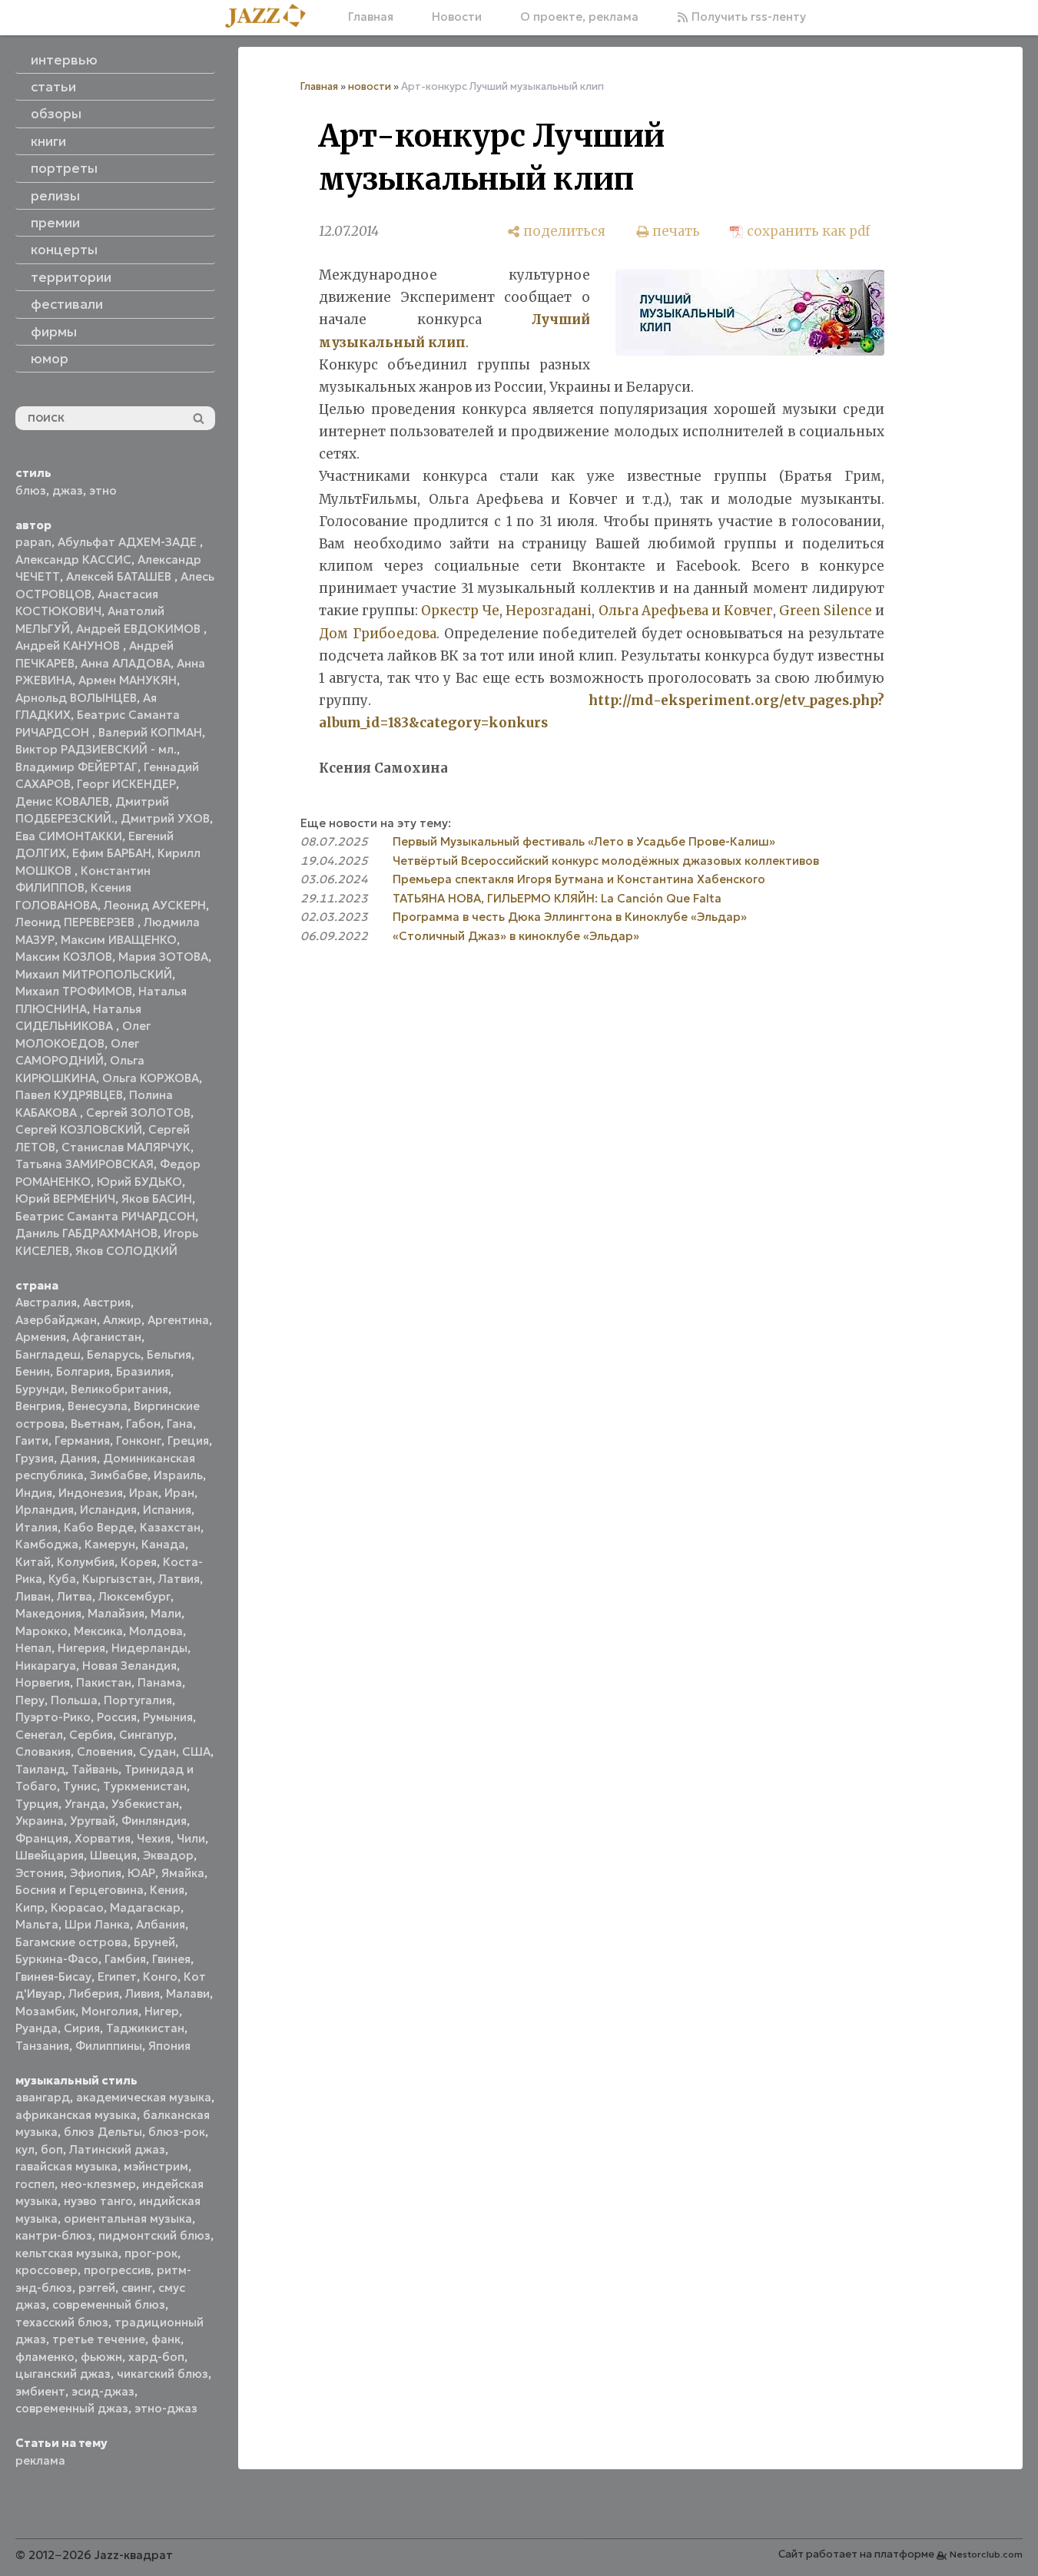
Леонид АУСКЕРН (155, 905)
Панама (160, 1682)
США (196, 1752)
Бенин (33, 1371)
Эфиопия (96, 1873)
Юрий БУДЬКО (139, 1182)
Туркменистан (145, 1786)
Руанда (36, 2028)
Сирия (82, 2028)
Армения (41, 1337)
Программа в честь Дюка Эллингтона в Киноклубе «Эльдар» (570, 917)
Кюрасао (77, 1907)
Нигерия (81, 1648)
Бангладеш (48, 1354)
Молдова (156, 1631)
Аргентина (178, 1320)
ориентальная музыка (128, 2218)
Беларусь (114, 1354)
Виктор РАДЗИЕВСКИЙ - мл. (96, 749)
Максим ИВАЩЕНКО (119, 940)
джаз (68, 490)
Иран (179, 1493)
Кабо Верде (99, 1527)
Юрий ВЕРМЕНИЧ (65, 1199)
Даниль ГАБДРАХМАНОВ (86, 1233)
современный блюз (109, 2304)
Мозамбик (45, 2011)
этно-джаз (166, 2408)
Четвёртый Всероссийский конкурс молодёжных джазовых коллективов (606, 861)
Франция (42, 1838)
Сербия (91, 1735)
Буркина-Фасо (57, 1959)
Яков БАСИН (157, 1199)
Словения (105, 1752)
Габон (143, 1424)
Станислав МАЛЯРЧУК (126, 1147)
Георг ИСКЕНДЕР (126, 784)
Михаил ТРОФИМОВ (74, 991)
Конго (160, 1977)
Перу (30, 1700)
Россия (117, 1717)
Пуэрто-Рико (53, 1717)
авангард (43, 2097)
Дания (78, 1458)
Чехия (154, 1838)
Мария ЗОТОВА (163, 957)
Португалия (138, 1700)
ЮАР (141, 1873)
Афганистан (107, 1337)
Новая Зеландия (129, 1665)
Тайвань (95, 1769)
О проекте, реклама (579, 17)
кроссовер (46, 2270)
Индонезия (91, 1493)
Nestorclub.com (986, 2554)
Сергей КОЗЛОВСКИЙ (79, 1129)
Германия (82, 1440)
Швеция (113, 1855)
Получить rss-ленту (747, 17)
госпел (35, 2184)
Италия (36, 1527)
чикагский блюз (162, 2374)
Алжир (122, 1320)
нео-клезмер (98, 2184)
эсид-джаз (103, 2391)
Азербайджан (56, 1320)
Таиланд (40, 1769)
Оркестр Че (460, 611)
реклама (40, 2460)
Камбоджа (47, 1544)
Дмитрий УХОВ (165, 818)
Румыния (168, 1717)
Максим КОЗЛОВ (64, 957)
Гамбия (125, 1959)
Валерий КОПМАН (150, 732)
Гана (180, 1424)
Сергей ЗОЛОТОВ (138, 1113)
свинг (137, 2288)
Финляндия (154, 1821)
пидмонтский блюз (154, 2235)
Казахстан (170, 1527)
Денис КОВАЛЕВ (62, 801)
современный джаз (72, 2408)
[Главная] (271, 17)
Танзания (42, 2046)
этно (103, 490)
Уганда (85, 1804)
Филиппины (109, 2046)
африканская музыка (76, 2115)
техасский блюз (62, 2322)
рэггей (97, 2288)
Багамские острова (71, 1942)
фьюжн (101, 2357)
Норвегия (43, 1682)
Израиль (178, 1475)
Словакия (43, 1752)
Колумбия (86, 1562)
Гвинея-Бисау (53, 1977)
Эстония (40, 1873)
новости (370, 86)
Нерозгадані (549, 611)
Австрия (107, 1302)
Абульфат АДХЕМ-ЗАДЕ (129, 542)
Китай (33, 1562)
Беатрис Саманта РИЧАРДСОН (105, 1216)
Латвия (179, 1579)
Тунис (80, 1786)
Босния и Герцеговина (80, 1890)
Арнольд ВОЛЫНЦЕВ (76, 698)
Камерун (110, 1544)
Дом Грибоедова (378, 634)
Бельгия (169, 1354)
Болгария (83, 1371)
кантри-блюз (54, 2235)
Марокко (41, 1631)
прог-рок (151, 2253)
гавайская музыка (66, 2166)
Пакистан (104, 1682)
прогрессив (117, 2270)
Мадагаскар (145, 1907)
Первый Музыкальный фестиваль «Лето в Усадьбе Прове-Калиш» (584, 841)
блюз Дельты (103, 2132)
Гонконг (139, 1440)
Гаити (32, 1440)
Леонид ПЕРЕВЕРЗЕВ (76, 922)
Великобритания (119, 1389)
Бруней (154, 1942)
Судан (158, 1752)
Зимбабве (119, 1475)
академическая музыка (144, 2097)
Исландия (108, 1510)
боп (52, 2149)
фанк (166, 2339)
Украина (40, 1821)
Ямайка (183, 1873)
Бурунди (40, 1389)
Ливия (143, 1993)
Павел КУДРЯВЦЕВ (69, 1095)
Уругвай (93, 1821)
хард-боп (156, 2357)
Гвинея (171, 1959)
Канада (163, 1544)
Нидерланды (149, 1648)
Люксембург (134, 1596)
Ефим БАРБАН (112, 853)
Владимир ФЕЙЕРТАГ (76, 767)
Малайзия (116, 1613)
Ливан (33, 1596)
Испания (167, 1510)
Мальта (37, 1924)
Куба (62, 1579)
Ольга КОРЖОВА (151, 1078)
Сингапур (146, 1735)
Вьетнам (95, 1424)
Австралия (46, 1302)
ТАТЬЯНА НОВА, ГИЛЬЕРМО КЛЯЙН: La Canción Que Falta (557, 898)
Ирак (144, 1493)
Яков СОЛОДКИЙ (126, 1251)
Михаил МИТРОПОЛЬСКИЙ (94, 974)
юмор (50, 359)
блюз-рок (177, 2132)
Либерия (94, 1993)
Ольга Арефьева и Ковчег (686, 611)
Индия (34, 1493)
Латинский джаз (117, 2149)
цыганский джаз (63, 2374)
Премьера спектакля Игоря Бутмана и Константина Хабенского (579, 879)
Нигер (162, 2011)
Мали (166, 1613)
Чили (191, 1838)
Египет (117, 1977)
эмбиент (40, 2391)
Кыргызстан (117, 1579)
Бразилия (143, 1371)
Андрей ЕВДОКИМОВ (140, 629)
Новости (457, 17)
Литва (75, 1596)
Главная (371, 17)
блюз (31, 490)
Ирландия (45, 1510)
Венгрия (38, 1406)
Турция (37, 1804)
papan (33, 542)
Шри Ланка (97, 1924)
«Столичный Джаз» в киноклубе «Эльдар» (516, 936)
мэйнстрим (156, 2166)
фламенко (45, 2357)
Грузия (35, 1458)
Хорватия (103, 1838)
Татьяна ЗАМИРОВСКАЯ (85, 1164)
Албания (161, 1924)
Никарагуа (46, 1665)
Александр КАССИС (73, 560)
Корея (139, 1562)
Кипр (30, 1907)
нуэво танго (98, 2201)
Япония (169, 2046)
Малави (188, 1993)
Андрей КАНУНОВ (69, 646)
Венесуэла (98, 1406)
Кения (167, 1890)
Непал (33, 1648)
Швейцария (50, 1855)
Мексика (98, 1631)
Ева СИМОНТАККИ (69, 836)
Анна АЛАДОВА (126, 663)
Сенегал (39, 1735)
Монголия (110, 2011)
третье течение (99, 2339)
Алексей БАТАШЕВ (120, 576)
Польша (74, 1700)
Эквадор (168, 1855)
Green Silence (826, 611)
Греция (188, 1440)
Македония (48, 1613)
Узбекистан (145, 1804)
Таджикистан (145, 2028)
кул (25, 2149)
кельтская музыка (67, 2253)
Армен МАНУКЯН (128, 680)
